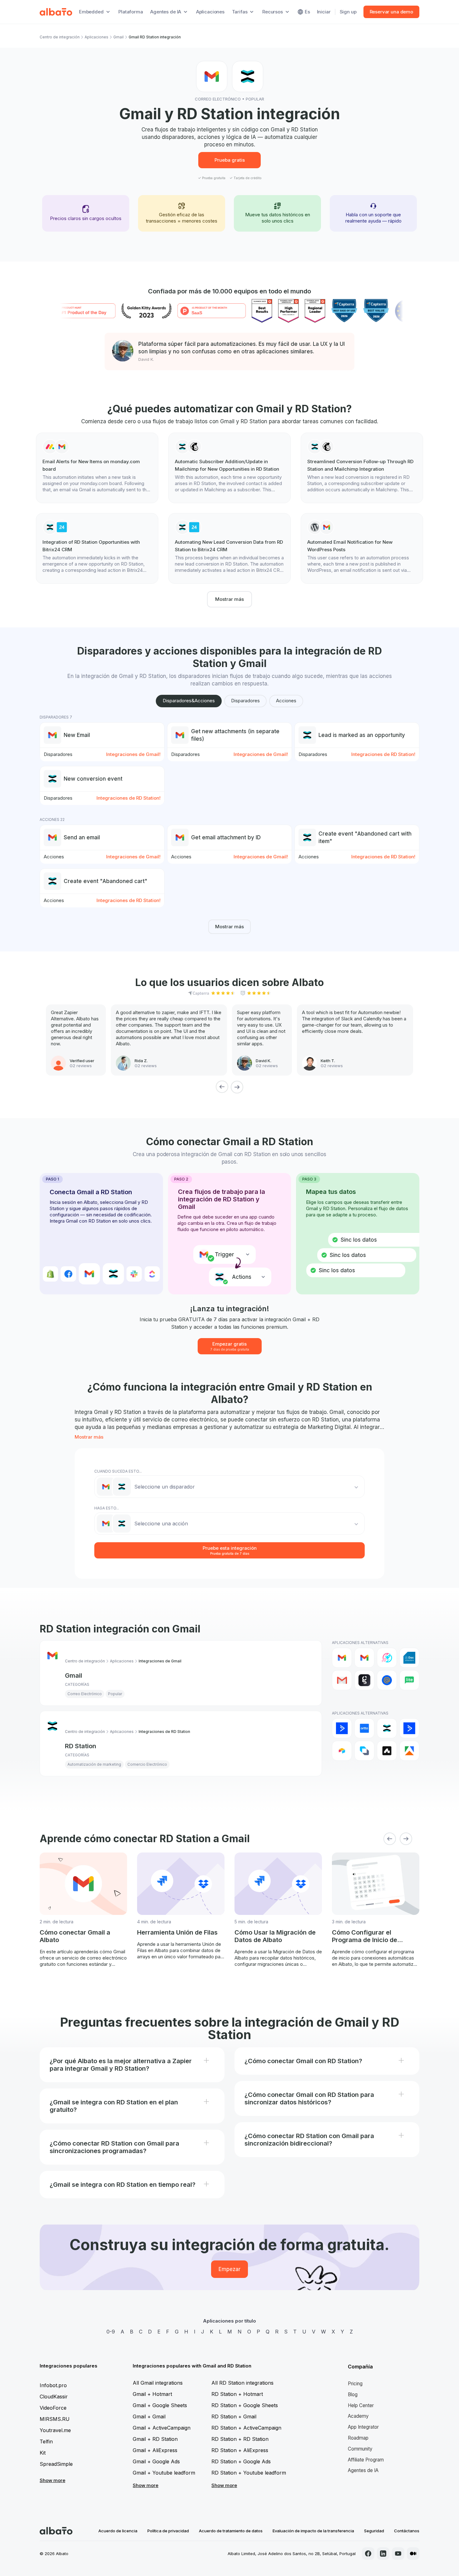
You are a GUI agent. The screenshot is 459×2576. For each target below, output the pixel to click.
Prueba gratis (230, 160)
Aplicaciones (210, 12)
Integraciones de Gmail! (133, 754)
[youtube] (398, 2554)
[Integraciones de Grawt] (364, 1680)
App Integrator (363, 2427)
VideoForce (53, 2408)
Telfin (46, 2441)
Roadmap (358, 2438)
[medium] (413, 2554)
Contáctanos (407, 2531)
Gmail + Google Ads (156, 2461)
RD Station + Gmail (234, 2417)
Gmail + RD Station (155, 2439)
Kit (43, 2453)
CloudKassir (54, 2397)
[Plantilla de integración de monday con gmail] (97, 468)
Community (360, 2449)
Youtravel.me (55, 2430)
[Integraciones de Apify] (409, 1751)
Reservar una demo (391, 12)
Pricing (355, 2384)
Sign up (348, 12)
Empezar (230, 2269)
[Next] (237, 1087)
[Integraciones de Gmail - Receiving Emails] (364, 1658)
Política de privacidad (168, 2531)
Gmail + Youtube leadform (164, 2473)
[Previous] (222, 1087)
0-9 (111, 2332)
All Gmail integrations (158, 2383)
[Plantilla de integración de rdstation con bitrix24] (97, 548)
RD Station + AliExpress (240, 2450)
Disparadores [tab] (245, 701)
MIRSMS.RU (55, 2419)
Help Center (361, 2405)
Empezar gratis (230, 1346)
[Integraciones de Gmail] (342, 1658)
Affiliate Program (366, 2460)
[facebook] (368, 2554)
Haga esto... (107, 1508)
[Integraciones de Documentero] (409, 1658)
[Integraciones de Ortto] (364, 1728)
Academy (358, 2416)
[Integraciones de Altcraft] (364, 1751)
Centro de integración (60, 37)
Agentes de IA (363, 2470)
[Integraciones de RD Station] (387, 1728)
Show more (52, 2480)
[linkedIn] (383, 2554)
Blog (353, 2394)
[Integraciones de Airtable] (342, 1751)
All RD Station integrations (242, 2383)
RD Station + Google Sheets (245, 2405)
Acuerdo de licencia (118, 2531)
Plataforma (131, 12)
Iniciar (324, 12)
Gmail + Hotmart (152, 2394)
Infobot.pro (53, 2385)
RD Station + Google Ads (241, 2461)
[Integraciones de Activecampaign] (409, 1728)
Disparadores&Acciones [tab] (189, 701)
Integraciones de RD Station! (383, 754)
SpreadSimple (56, 2464)
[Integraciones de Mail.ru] (387, 1680)
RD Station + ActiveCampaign (246, 2428)
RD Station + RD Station (240, 2439)
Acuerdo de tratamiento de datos (231, 2531)
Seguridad (374, 2531)
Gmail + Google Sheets (160, 2405)
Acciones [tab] (286, 701)
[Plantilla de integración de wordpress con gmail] (362, 548)
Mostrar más (230, 599)
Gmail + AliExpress (155, 2450)
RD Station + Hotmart (237, 2394)
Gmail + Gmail (149, 2417)
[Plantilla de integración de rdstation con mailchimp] (230, 468)
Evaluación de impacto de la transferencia (313, 2531)
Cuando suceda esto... (118, 1471)
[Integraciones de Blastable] (387, 1658)
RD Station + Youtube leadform (249, 2473)
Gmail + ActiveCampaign (162, 2428)
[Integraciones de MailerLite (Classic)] (409, 1680)
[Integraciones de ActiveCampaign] (342, 1728)
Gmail (118, 37)
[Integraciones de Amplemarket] (387, 1751)
